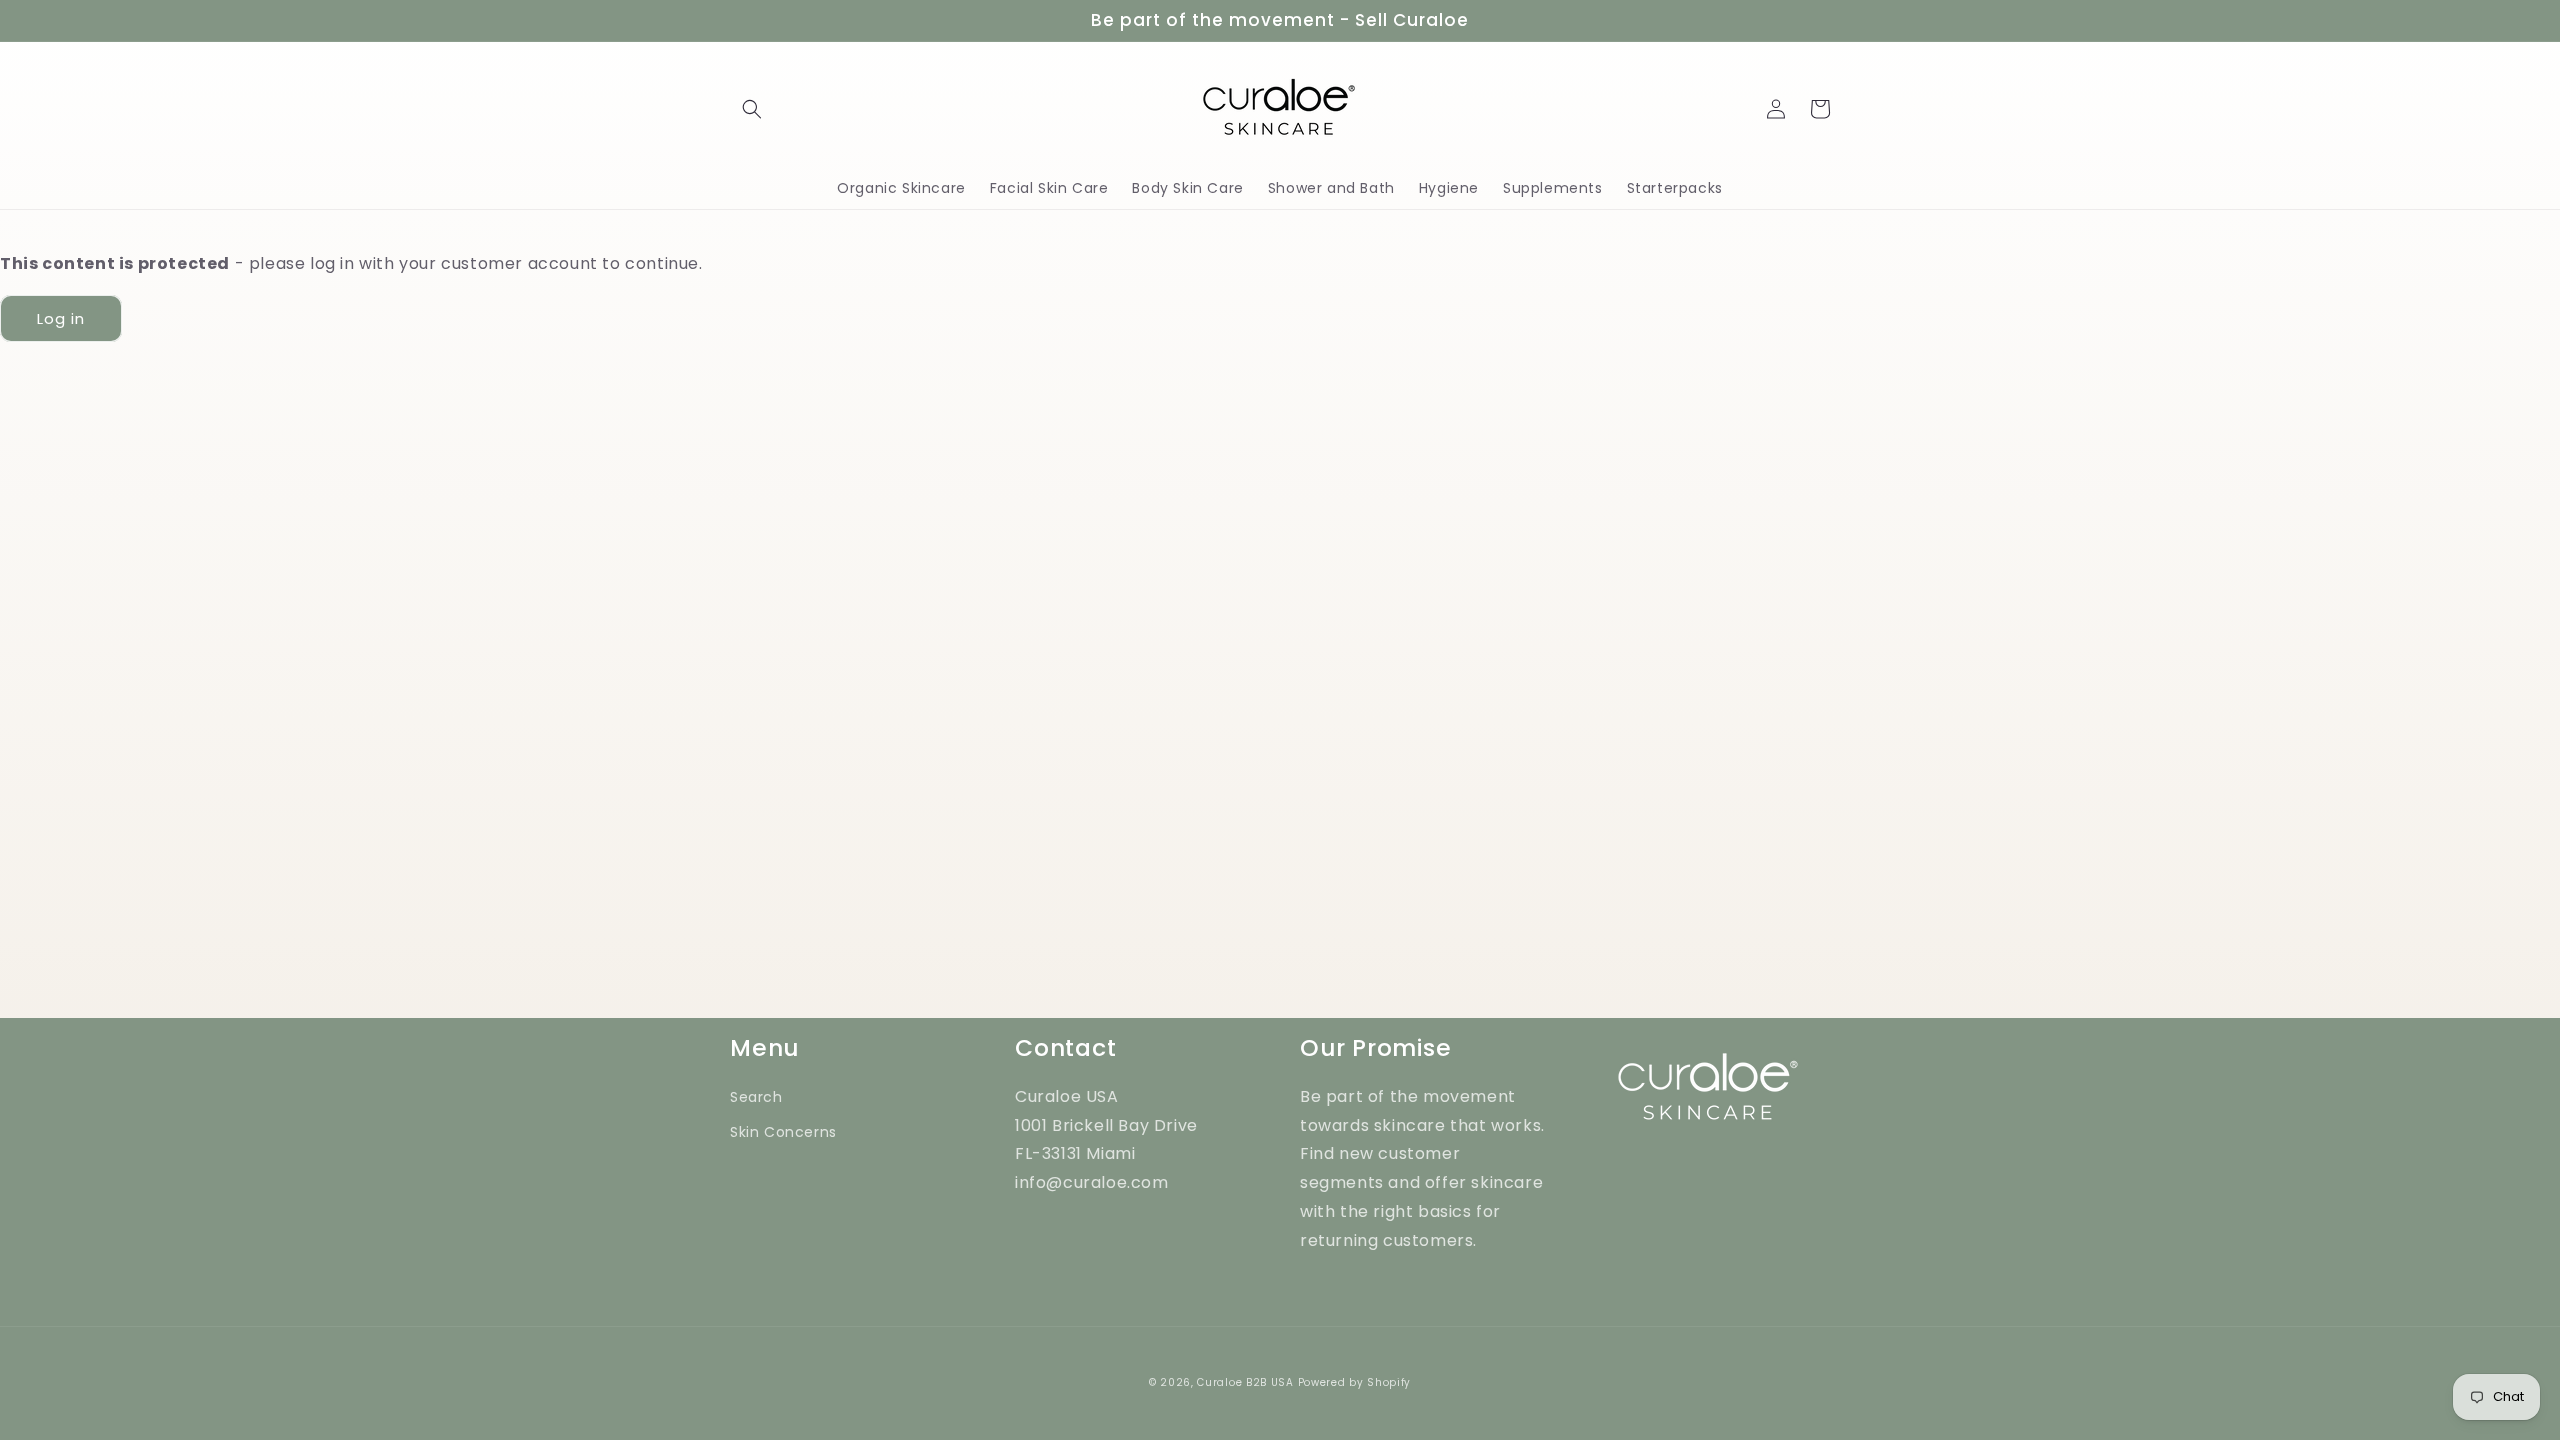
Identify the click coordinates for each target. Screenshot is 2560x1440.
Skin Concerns (783, 1132)
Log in (61, 318)
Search (756, 1097)
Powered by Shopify (1355, 1382)
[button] (752, 109)
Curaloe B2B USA (1245, 1382)
